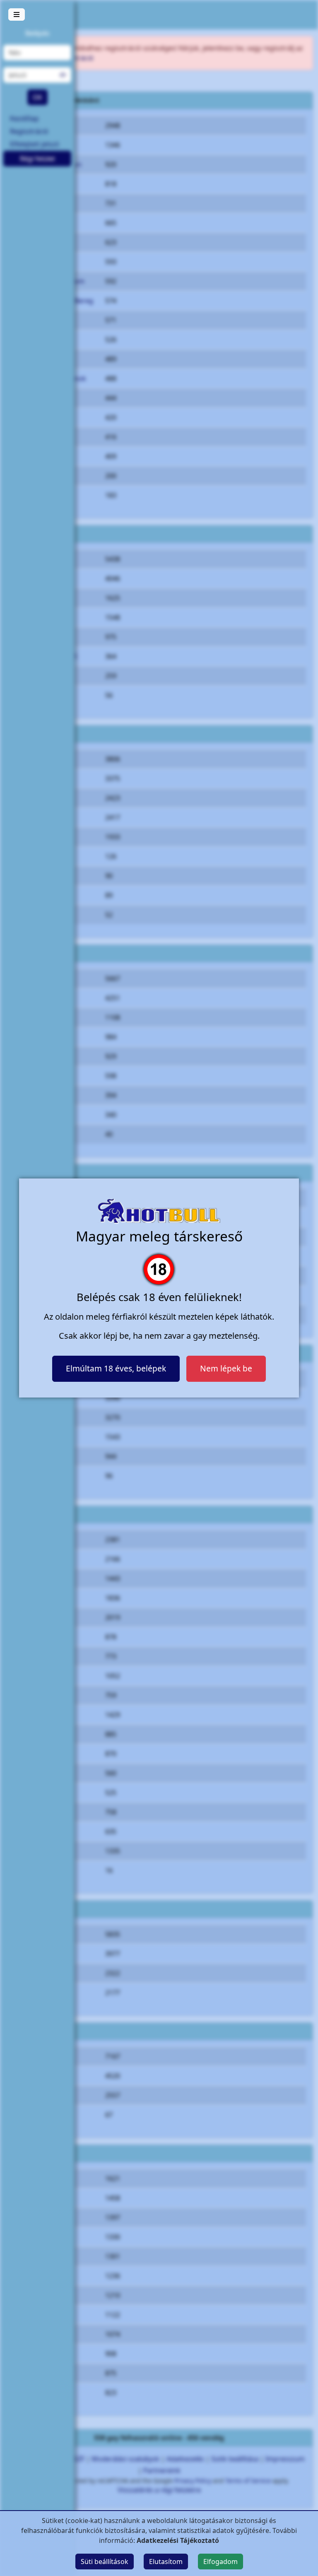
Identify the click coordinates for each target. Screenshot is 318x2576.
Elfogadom (220, 2562)
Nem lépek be (226, 1368)
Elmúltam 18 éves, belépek (116, 1368)
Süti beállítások (105, 2562)
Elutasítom (166, 2562)
